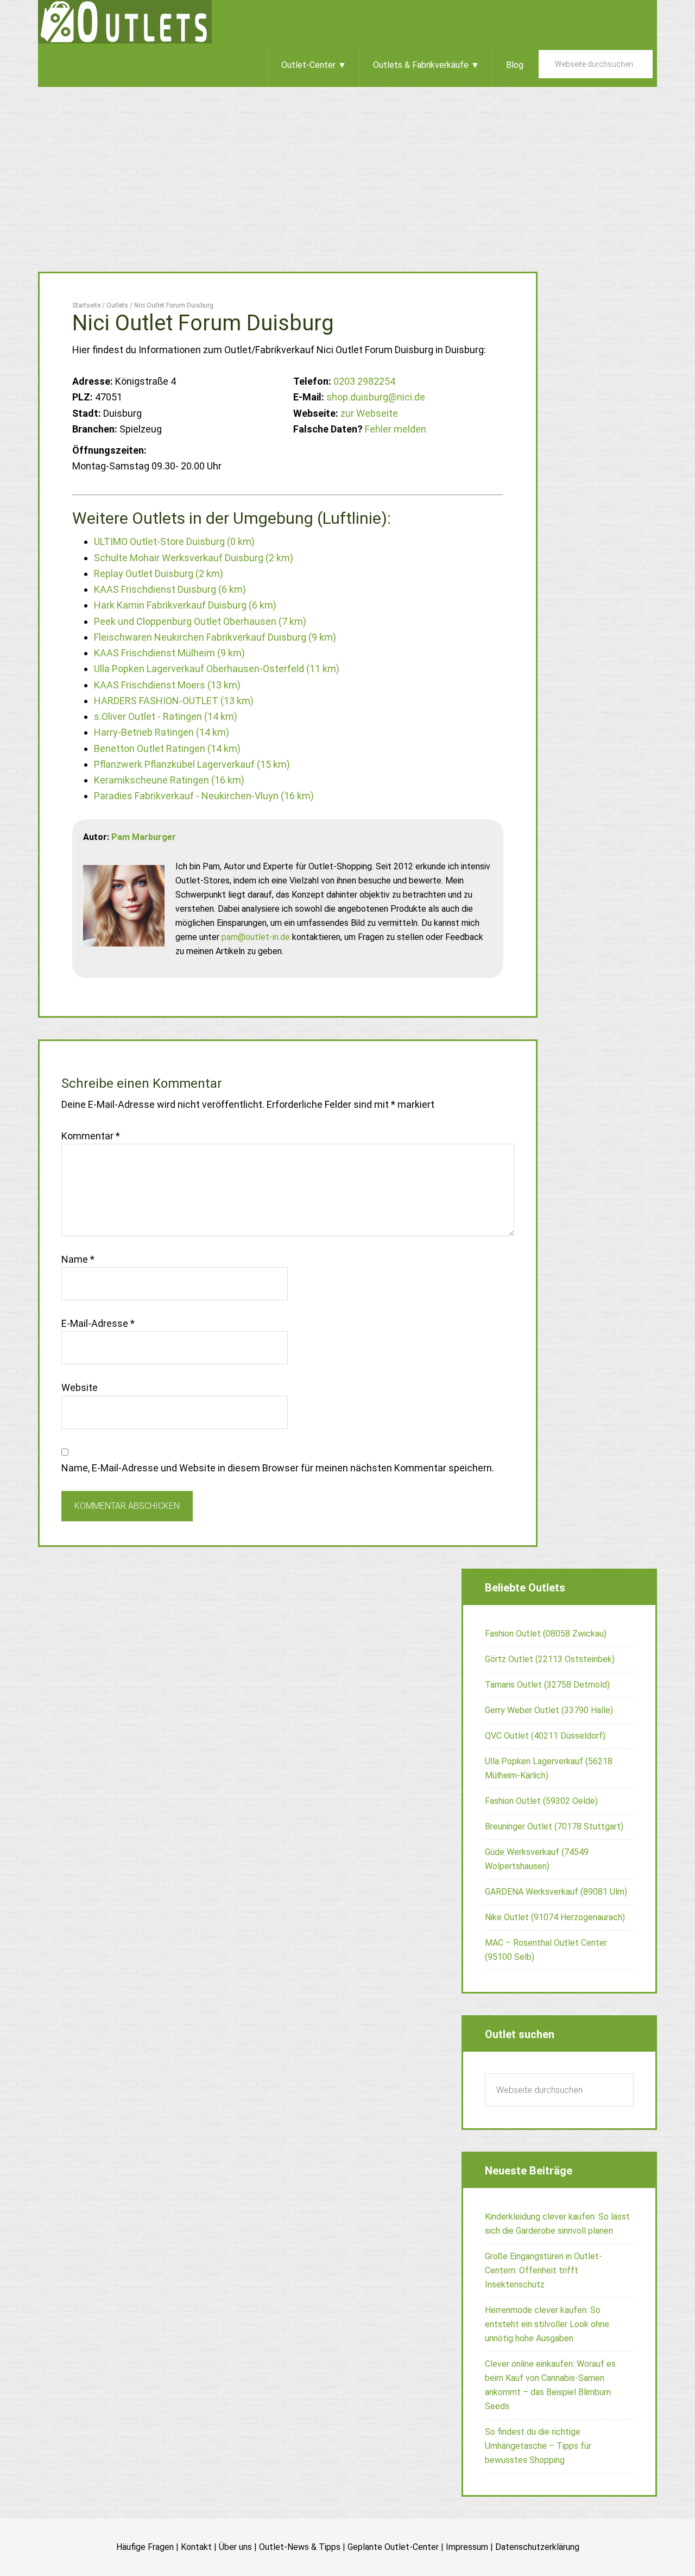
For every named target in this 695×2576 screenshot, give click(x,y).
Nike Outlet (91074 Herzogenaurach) (555, 1917)
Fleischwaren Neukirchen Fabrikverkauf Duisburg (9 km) (215, 637)
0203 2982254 (364, 381)
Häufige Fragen (145, 2547)
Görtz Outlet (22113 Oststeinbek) (550, 1659)
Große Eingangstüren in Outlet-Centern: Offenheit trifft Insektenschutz (544, 2270)
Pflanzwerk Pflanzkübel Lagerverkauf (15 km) (192, 764)
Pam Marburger (144, 837)
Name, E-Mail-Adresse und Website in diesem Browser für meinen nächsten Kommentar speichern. (278, 1468)
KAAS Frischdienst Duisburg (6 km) (170, 589)
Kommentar (91, 1136)
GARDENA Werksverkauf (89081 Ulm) (556, 1892)
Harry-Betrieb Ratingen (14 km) (162, 732)
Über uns (235, 2547)
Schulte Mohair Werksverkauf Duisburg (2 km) (194, 558)
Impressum (467, 2547)
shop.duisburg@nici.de (376, 397)
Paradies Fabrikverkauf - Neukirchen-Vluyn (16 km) (204, 796)
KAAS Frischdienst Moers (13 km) (167, 685)
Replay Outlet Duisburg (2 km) (159, 574)
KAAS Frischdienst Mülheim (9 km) (169, 653)
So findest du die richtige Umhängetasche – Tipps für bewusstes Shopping (538, 2446)
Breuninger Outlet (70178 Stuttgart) (554, 1826)
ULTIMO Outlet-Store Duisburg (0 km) (174, 541)
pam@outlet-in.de (256, 937)
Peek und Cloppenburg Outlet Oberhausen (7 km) (200, 621)
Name (78, 1259)
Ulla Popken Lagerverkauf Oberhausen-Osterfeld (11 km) (217, 669)
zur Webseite (369, 413)
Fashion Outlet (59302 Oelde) (541, 1801)
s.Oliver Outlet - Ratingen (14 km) (166, 716)
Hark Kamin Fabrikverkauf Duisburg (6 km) (185, 605)
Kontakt (196, 2547)
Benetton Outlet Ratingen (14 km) (167, 748)
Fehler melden (396, 429)
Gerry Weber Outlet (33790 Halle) (549, 1710)
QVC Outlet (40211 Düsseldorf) (545, 1736)
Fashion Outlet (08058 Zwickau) (546, 1634)
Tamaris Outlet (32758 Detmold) (547, 1685)
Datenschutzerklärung (537, 2547)
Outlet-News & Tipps (300, 2547)
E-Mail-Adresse (98, 1323)
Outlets (125, 22)
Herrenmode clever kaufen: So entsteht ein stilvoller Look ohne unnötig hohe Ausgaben (547, 2324)
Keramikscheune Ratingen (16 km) (169, 780)
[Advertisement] (347, 168)
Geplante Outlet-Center (393, 2547)
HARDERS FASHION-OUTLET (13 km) (174, 701)
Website (80, 1387)
